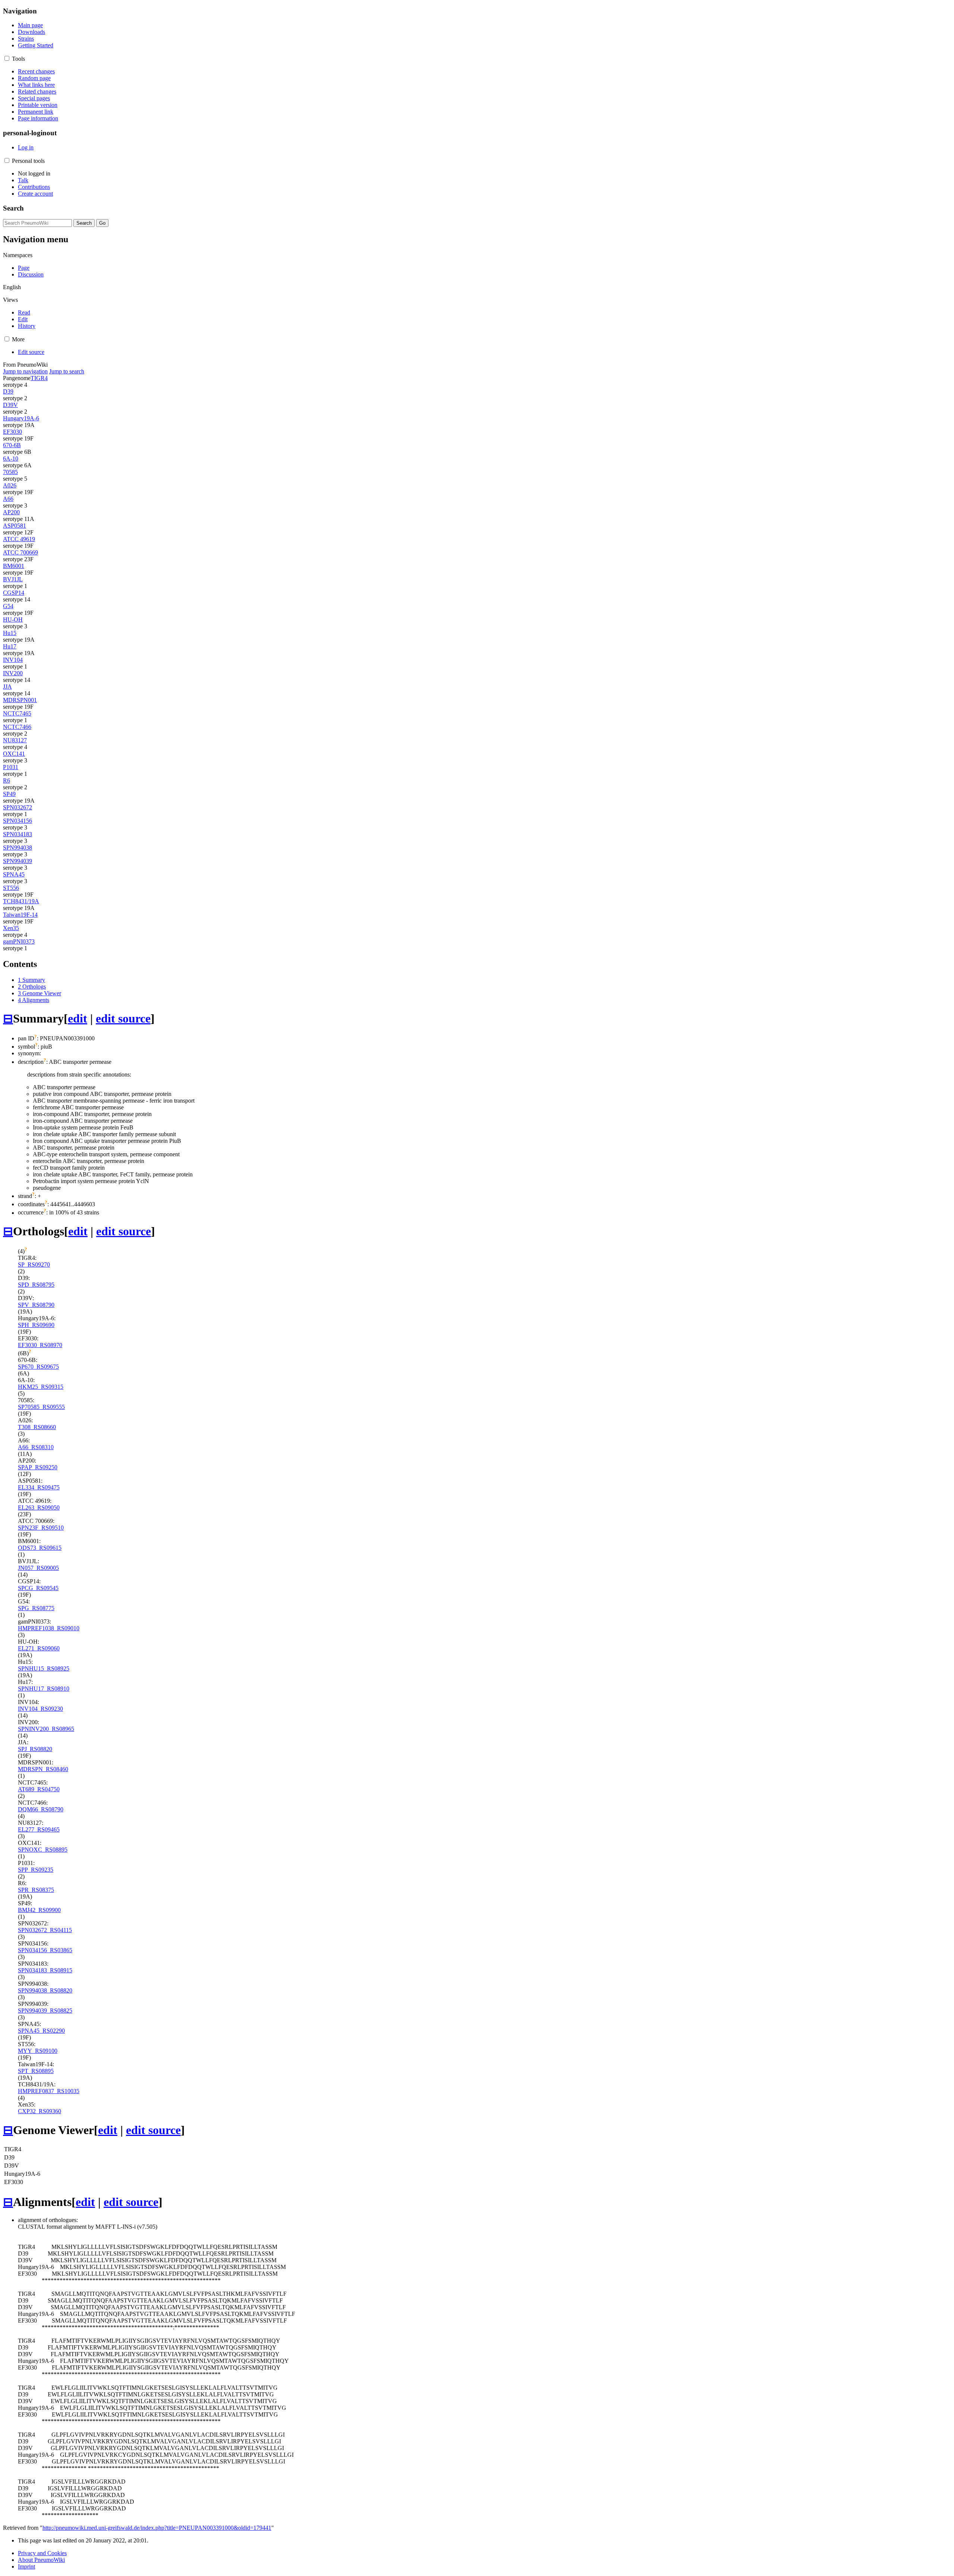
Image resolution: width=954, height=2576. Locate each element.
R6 (7, 780)
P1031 (11, 767)
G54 (8, 606)
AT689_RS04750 (39, 1789)
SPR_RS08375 (36, 1890)
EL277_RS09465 (39, 1829)
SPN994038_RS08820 (45, 1990)
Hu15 (10, 633)
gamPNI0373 (19, 941)
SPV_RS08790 (36, 1305)
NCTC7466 (17, 727)
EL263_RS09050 (39, 1507)
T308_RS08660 (37, 1427)
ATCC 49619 (19, 539)
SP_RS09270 (34, 1265)
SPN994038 (18, 848)
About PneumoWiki (41, 2560)
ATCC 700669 (20, 552)
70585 (10, 472)
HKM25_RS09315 (41, 1387)
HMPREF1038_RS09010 (49, 1628)
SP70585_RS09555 (41, 1407)
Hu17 (10, 646)
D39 (8, 391)
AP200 (11, 512)
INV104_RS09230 (40, 1709)
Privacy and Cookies (42, 2553)
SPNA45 (14, 874)
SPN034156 (18, 821)
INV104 (13, 660)
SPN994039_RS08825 (45, 2011)
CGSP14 (14, 593)
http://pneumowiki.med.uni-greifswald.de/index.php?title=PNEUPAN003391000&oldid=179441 (157, 2528)
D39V (10, 405)
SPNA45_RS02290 (41, 2031)
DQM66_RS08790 (41, 1809)
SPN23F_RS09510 (41, 1528)
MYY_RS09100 (38, 2051)
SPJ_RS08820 (35, 1749)
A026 (10, 485)
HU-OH (13, 619)
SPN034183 (18, 834)
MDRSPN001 (20, 700)
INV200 (13, 673)
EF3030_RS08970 (40, 1345)
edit (78, 1018)
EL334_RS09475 (39, 1487)
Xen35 (11, 928)
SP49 (9, 794)
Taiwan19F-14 (20, 915)
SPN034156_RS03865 (45, 1950)
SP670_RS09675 (38, 1367)
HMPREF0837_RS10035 (49, 2091)
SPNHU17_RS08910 (44, 1689)
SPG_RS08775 (36, 1608)
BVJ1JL (13, 579)
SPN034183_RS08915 (45, 1970)
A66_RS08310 (36, 1447)
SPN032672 (18, 807)
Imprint (26, 2566)
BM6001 (14, 566)
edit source (123, 1018)
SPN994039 (18, 861)
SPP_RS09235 (36, 1870)
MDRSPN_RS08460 (43, 1769)
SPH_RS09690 (36, 1325)
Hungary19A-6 (21, 418)
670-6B (12, 445)
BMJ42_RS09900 (39, 1910)
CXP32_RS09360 (40, 2111)
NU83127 (15, 740)
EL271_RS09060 (39, 1648)
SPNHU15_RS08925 (44, 1668)
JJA (7, 687)
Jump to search (67, 371)
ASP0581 (15, 526)
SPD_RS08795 (36, 1285)
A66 (8, 499)
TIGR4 (39, 378)
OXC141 (14, 754)
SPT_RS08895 (36, 2071)
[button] (7, 58)
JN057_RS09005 (38, 1568)
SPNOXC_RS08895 (43, 1850)
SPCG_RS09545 (38, 1588)
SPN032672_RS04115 (45, 1930)
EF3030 (12, 432)
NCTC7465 (17, 713)
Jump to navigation (25, 371)
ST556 (11, 888)
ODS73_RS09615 (40, 1548)
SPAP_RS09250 (38, 1467)
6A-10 (11, 459)
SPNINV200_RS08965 (46, 1729)
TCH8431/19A (21, 901)
